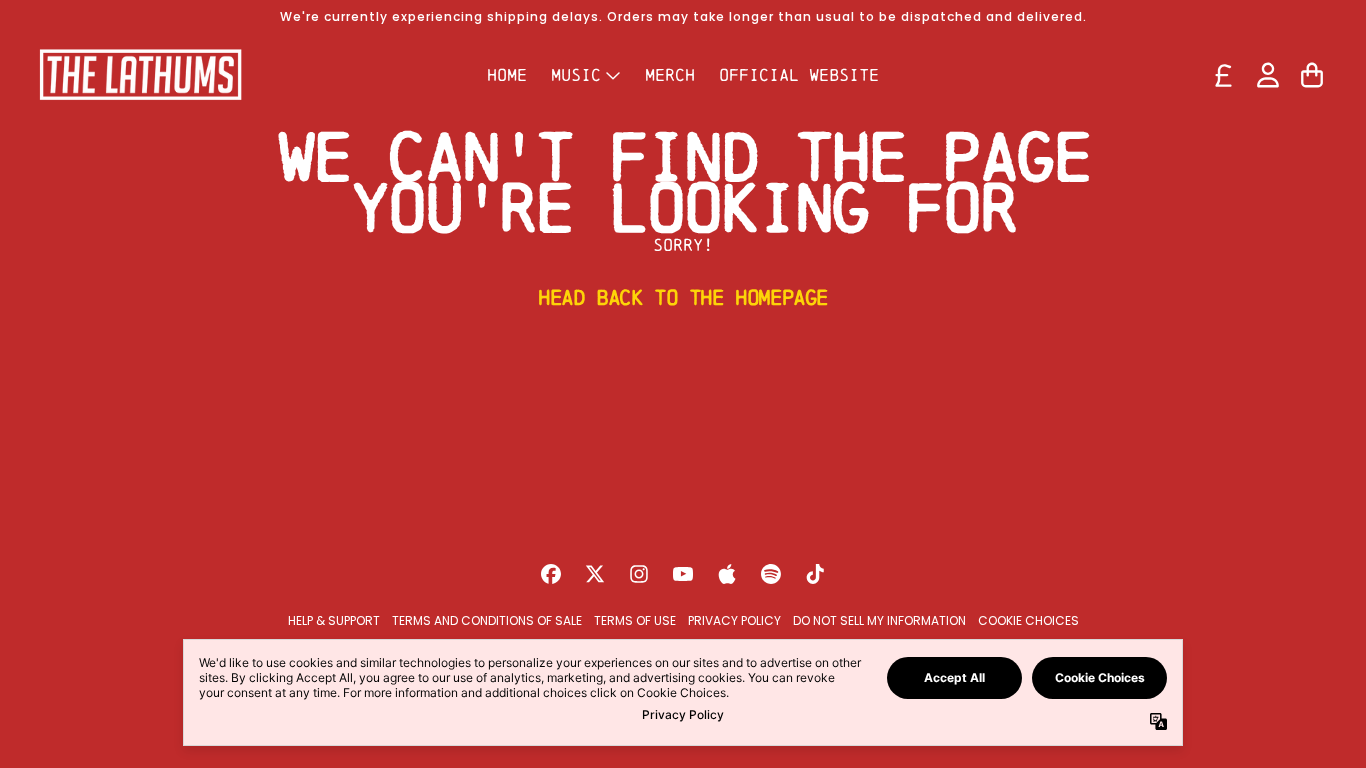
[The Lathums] (140, 74)
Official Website (799, 74)
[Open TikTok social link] (815, 574)
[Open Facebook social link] (551, 574)
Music (576, 74)
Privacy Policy (734, 620)
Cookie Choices (1028, 620)
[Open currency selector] (1224, 75)
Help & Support (334, 620)
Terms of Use (635, 620)
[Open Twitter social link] (595, 574)
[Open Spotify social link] (771, 574)
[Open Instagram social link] (639, 574)
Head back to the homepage (683, 297)
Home (507, 74)
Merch (670, 74)
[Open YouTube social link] (683, 574)
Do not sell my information (879, 620)
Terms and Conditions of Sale (487, 620)
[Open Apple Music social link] (727, 574)
